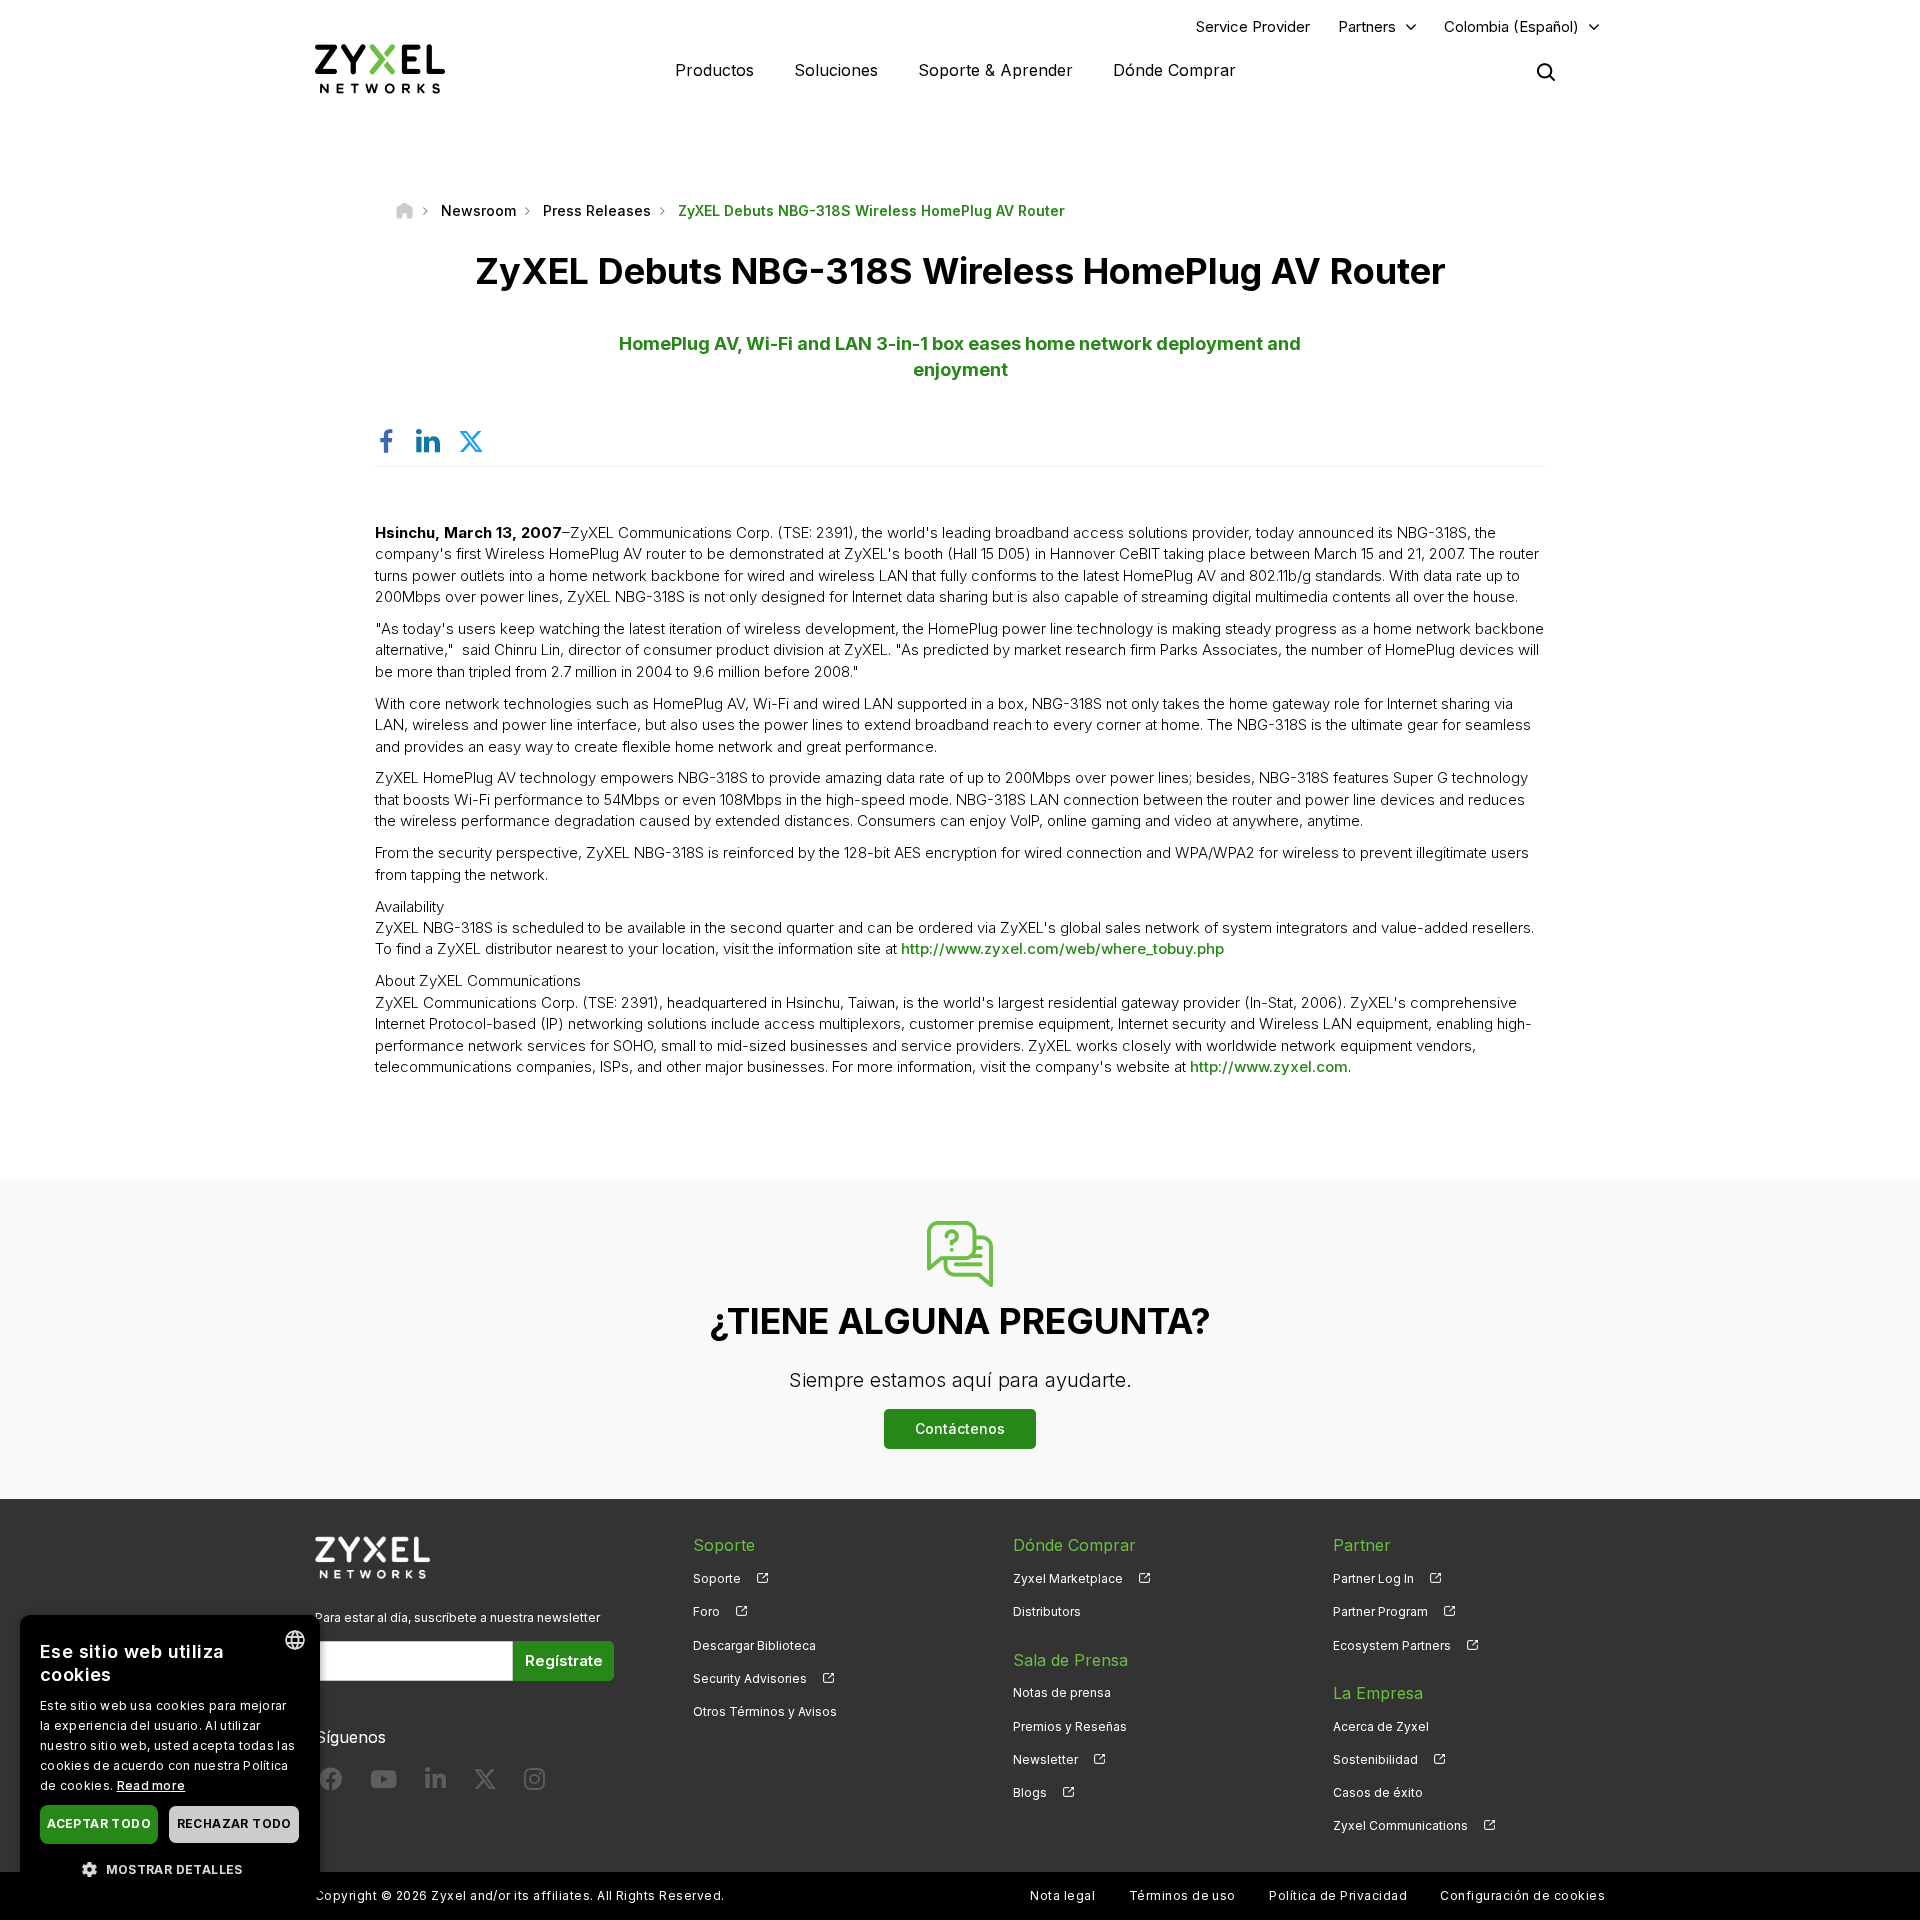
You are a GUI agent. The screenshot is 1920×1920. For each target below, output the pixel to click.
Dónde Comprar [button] (1174, 70)
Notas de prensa (1062, 1692)
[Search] (1546, 72)
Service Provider (1253, 26)
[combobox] (295, 1640)
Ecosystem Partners (1392, 1645)
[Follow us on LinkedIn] (435, 1783)
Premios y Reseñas (1070, 1726)
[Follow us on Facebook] (331, 1783)
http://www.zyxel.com (1269, 1066)
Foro (706, 1611)
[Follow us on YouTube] (383, 1783)
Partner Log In (1373, 1578)
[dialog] (170, 1757)
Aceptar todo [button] (99, 1823)
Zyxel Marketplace (1068, 1578)
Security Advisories (750, 1678)
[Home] (404, 210)
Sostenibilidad (1375, 1759)
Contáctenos (960, 1428)
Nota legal (1062, 1895)
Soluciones (836, 70)
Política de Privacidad (1338, 1895)
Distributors (1047, 1611)
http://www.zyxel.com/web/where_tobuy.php (1062, 948)
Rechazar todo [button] (234, 1823)
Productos (714, 70)
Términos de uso (1182, 1895)
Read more (151, 1785)
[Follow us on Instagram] (534, 1783)
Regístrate (564, 1660)
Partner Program (1380, 1611)
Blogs (1030, 1792)
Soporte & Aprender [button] (995, 70)
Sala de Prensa (1070, 1660)
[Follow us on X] (485, 1783)
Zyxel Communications (1400, 1825)
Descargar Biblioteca (754, 1645)
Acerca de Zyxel (1381, 1726)
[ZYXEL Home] (380, 68)
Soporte (717, 1578)
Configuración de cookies (1522, 1895)
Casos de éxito (1378, 1792)
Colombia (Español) (1511, 26)
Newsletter (1045, 1759)
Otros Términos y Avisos (765, 1711)
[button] (170, 1868)
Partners (1367, 26)
